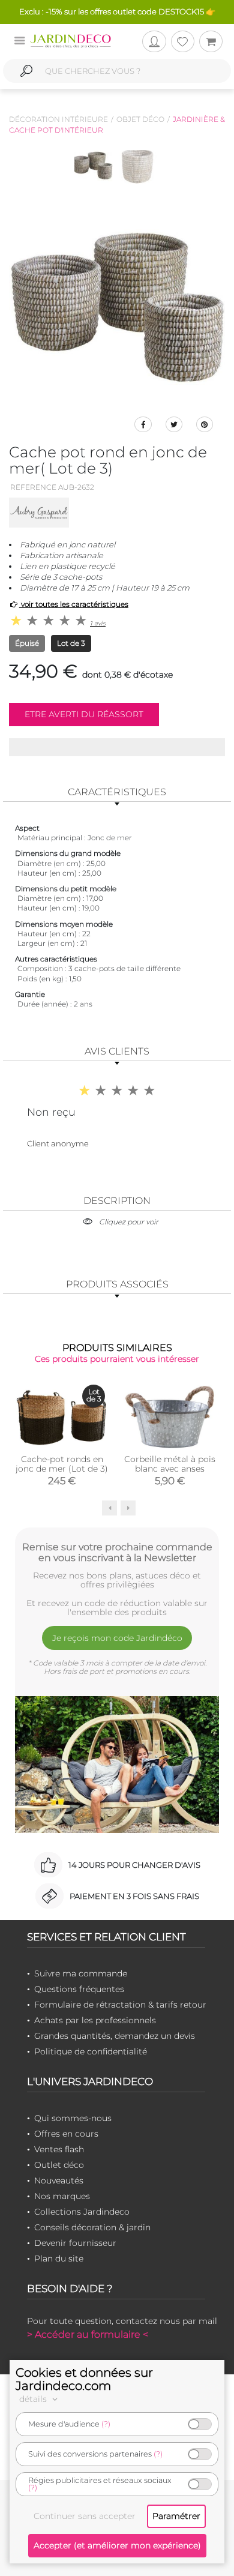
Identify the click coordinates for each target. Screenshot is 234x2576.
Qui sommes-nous (73, 2118)
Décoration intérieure (58, 119)
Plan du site (59, 2259)
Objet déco (140, 119)
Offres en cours (66, 2134)
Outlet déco (59, 2165)
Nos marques (62, 2196)
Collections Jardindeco (82, 2212)
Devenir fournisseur (75, 2243)
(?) (106, 2424)
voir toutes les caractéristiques (74, 604)
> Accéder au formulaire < (88, 2334)
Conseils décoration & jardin (92, 2227)
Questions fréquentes (79, 1989)
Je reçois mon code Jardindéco (117, 1638)
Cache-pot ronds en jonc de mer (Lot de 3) (62, 1464)
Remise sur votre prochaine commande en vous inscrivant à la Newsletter (117, 1552)
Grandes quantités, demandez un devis (115, 2036)
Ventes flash (59, 2149)
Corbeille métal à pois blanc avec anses (170, 1464)
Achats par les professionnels (95, 2020)
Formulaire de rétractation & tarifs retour (120, 2005)
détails (34, 2399)
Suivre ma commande (81, 1973)
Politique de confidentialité (91, 2051)
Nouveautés (59, 2180)
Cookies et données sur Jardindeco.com (84, 2379)
